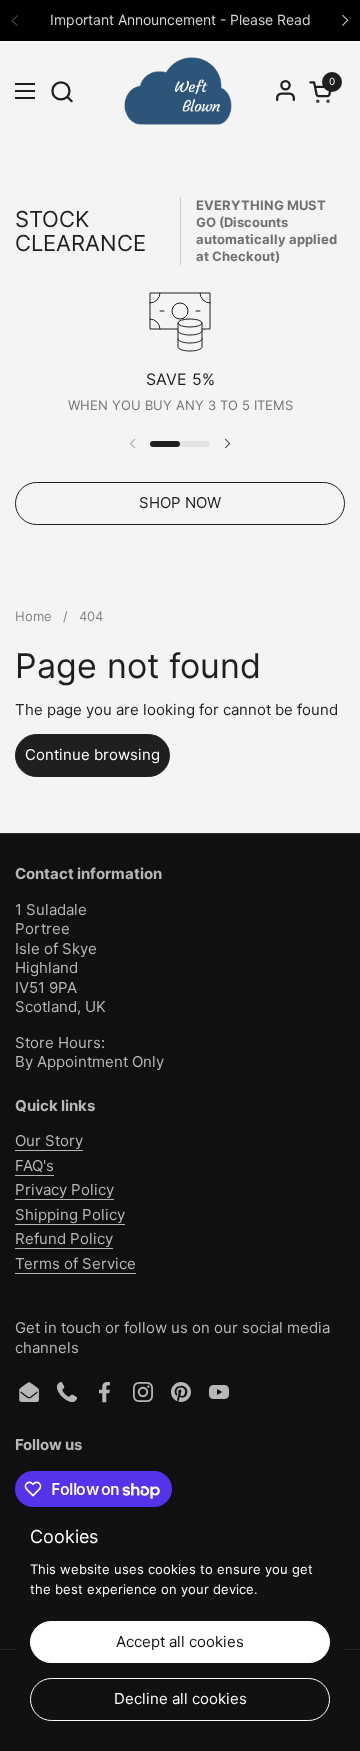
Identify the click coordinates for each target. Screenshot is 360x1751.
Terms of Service (75, 1263)
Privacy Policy (64, 1189)
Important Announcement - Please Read (180, 19)
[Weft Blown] (177, 91)
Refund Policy (64, 1238)
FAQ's (34, 1165)
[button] (61, 91)
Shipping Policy (70, 1214)
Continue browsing (92, 754)
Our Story (49, 1140)
